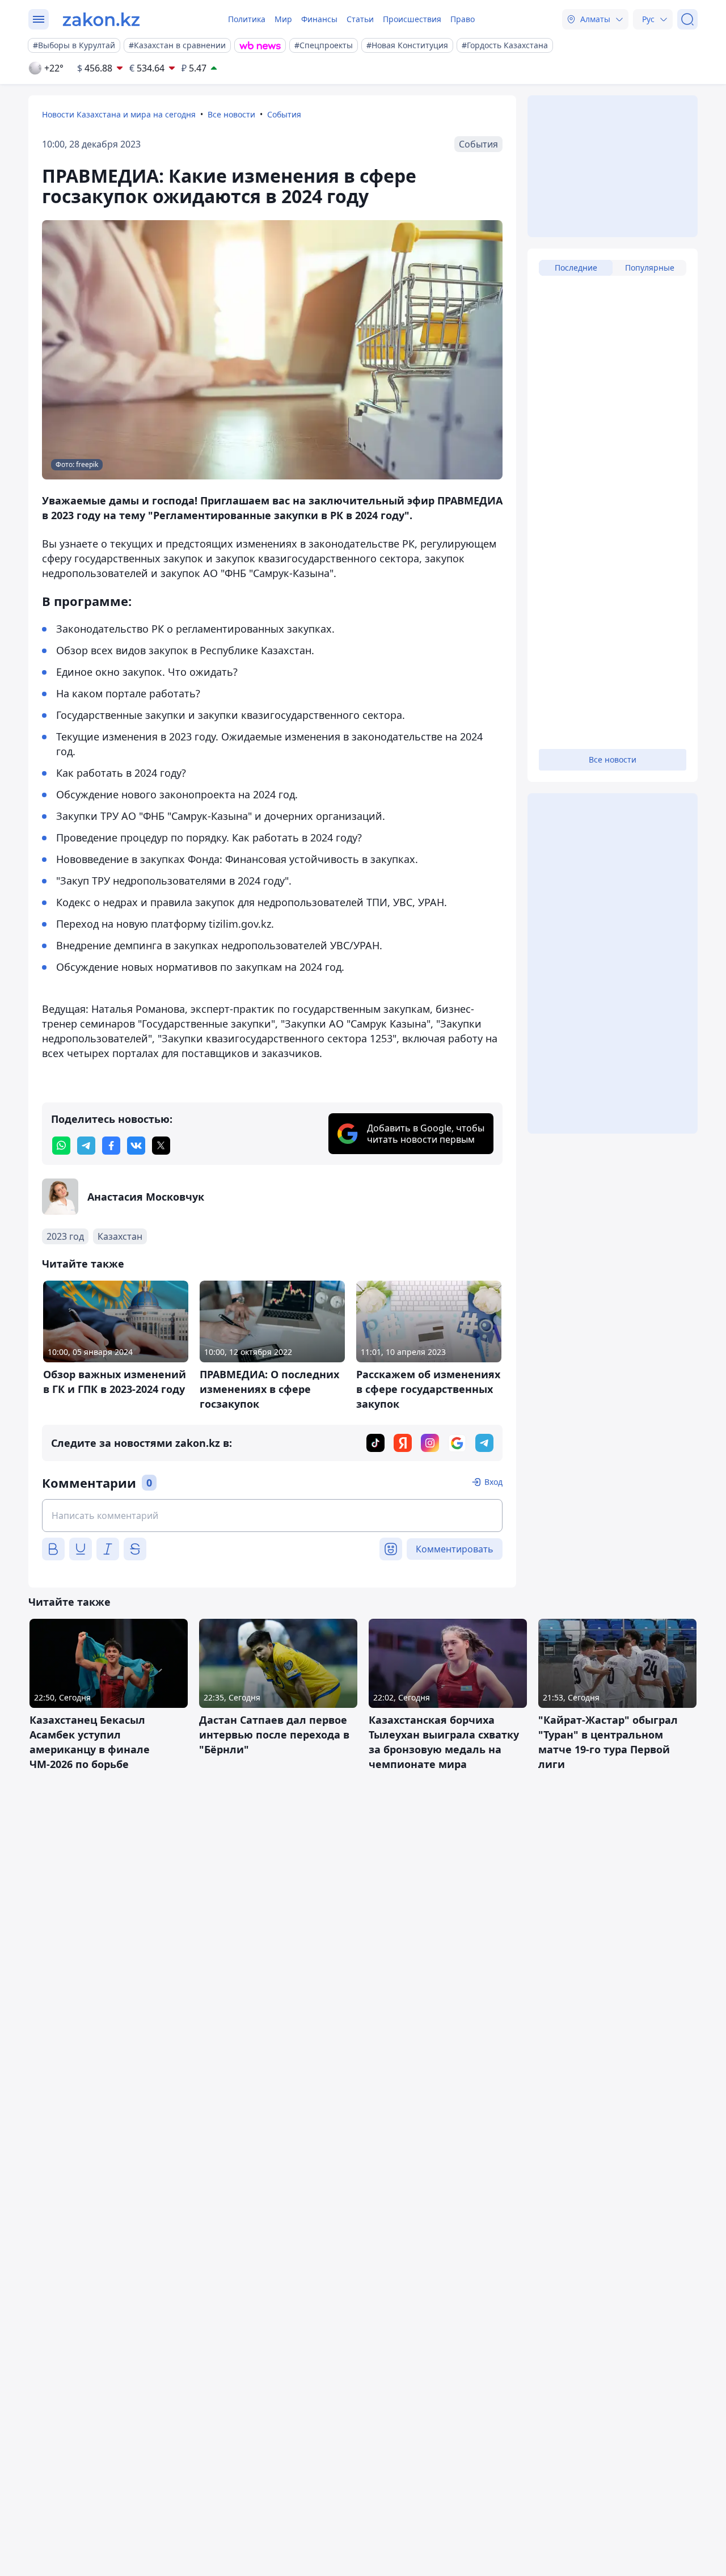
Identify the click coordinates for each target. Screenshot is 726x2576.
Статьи (360, 19)
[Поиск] (687, 19)
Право (463, 19)
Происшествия (412, 19)
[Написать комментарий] (272, 1516)
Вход (493, 1482)
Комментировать (455, 1549)
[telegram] (86, 1146)
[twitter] (161, 1146)
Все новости (231, 114)
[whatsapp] (61, 1146)
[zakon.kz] (101, 19)
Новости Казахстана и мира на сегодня (119, 114)
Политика (247, 19)
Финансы (319, 19)
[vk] (136, 1146)
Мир (283, 19)
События (284, 114)
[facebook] (111, 1146)
